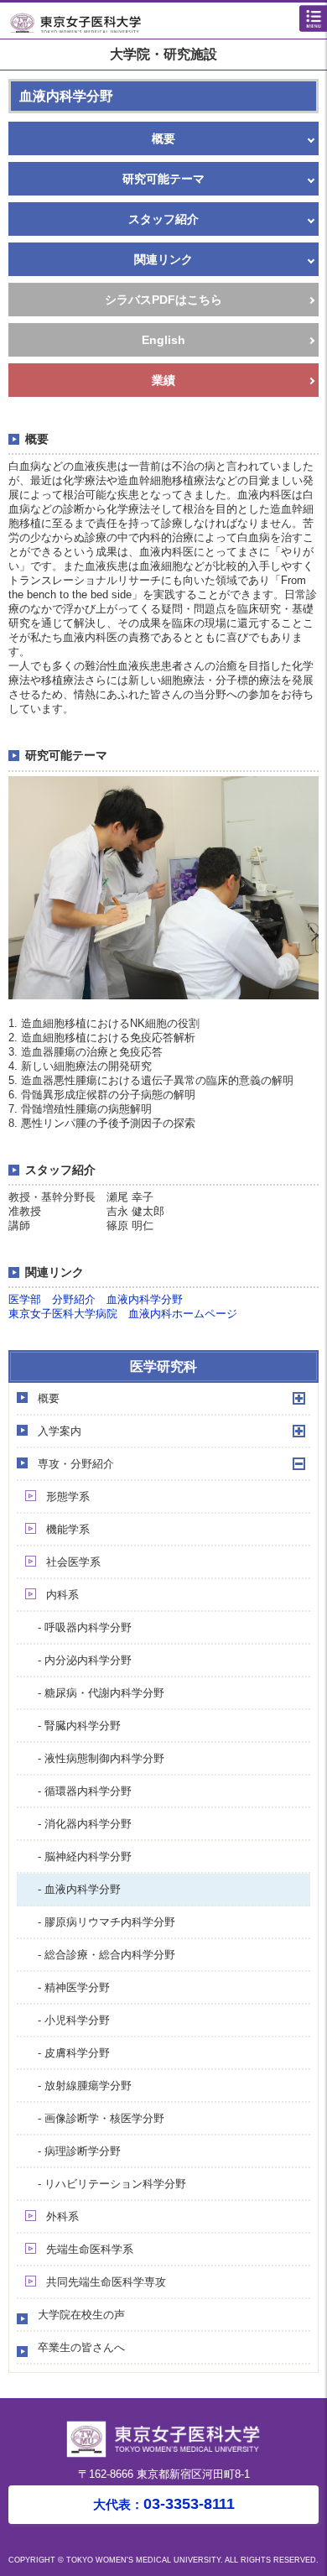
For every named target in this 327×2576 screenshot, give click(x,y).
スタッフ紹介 (163, 219)
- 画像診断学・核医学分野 (101, 2118)
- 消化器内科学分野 (85, 1824)
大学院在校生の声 (81, 2315)
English (163, 340)
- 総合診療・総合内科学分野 (106, 1955)
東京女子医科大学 (168, 22)
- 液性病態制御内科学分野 (101, 1758)
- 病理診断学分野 (79, 2151)
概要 (163, 138)
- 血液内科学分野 (79, 1889)
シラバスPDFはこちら (163, 300)
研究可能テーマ (163, 179)
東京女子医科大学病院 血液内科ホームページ (123, 1314)
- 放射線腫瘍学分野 (85, 2086)
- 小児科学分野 (74, 2020)
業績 (163, 380)
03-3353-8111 (164, 2504)
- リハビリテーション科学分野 (112, 2184)
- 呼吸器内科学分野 (85, 1627)
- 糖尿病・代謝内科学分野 (101, 1693)
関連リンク (163, 259)
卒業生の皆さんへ (81, 2347)
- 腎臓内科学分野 (79, 1726)
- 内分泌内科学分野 (85, 1660)
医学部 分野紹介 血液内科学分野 (96, 1299)
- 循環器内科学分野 (85, 1791)
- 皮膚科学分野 (74, 2053)
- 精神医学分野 (74, 1987)
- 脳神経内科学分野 (85, 1856)
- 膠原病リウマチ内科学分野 (106, 1922)
